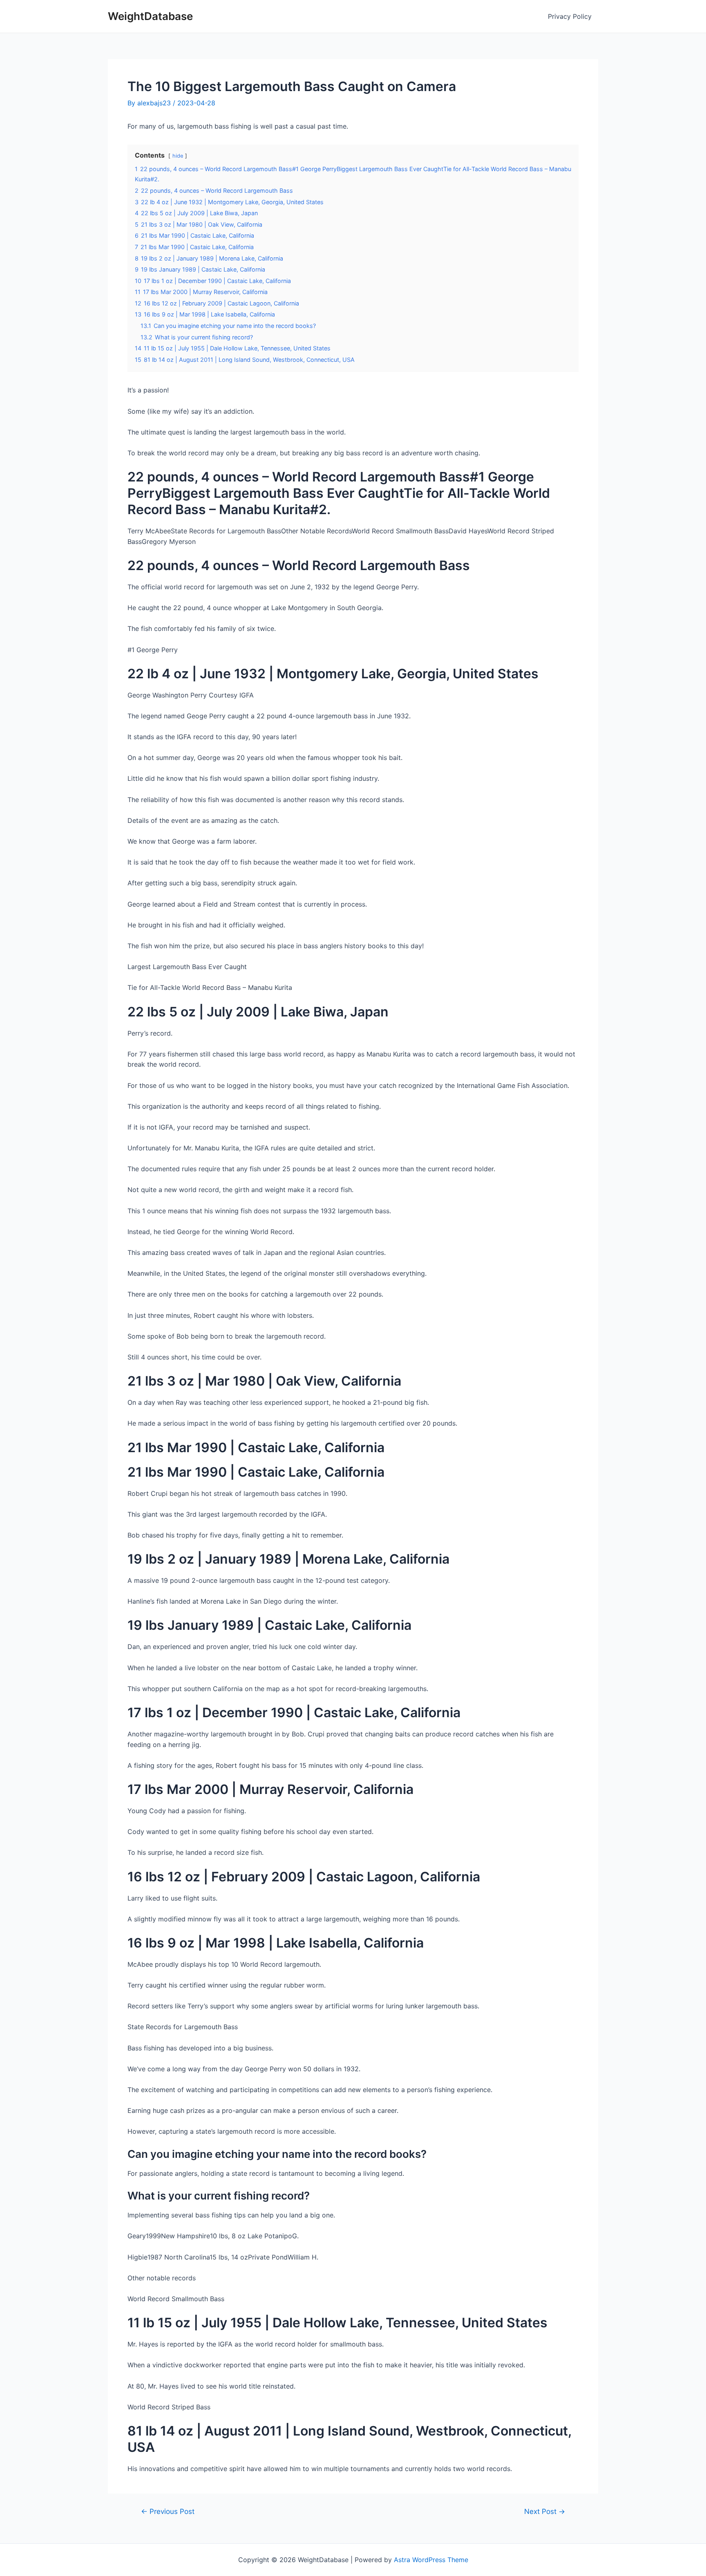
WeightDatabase (150, 16)
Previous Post (168, 2511)
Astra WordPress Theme (431, 2560)
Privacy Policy (570, 16)
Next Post (545, 2511)
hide (178, 156)
